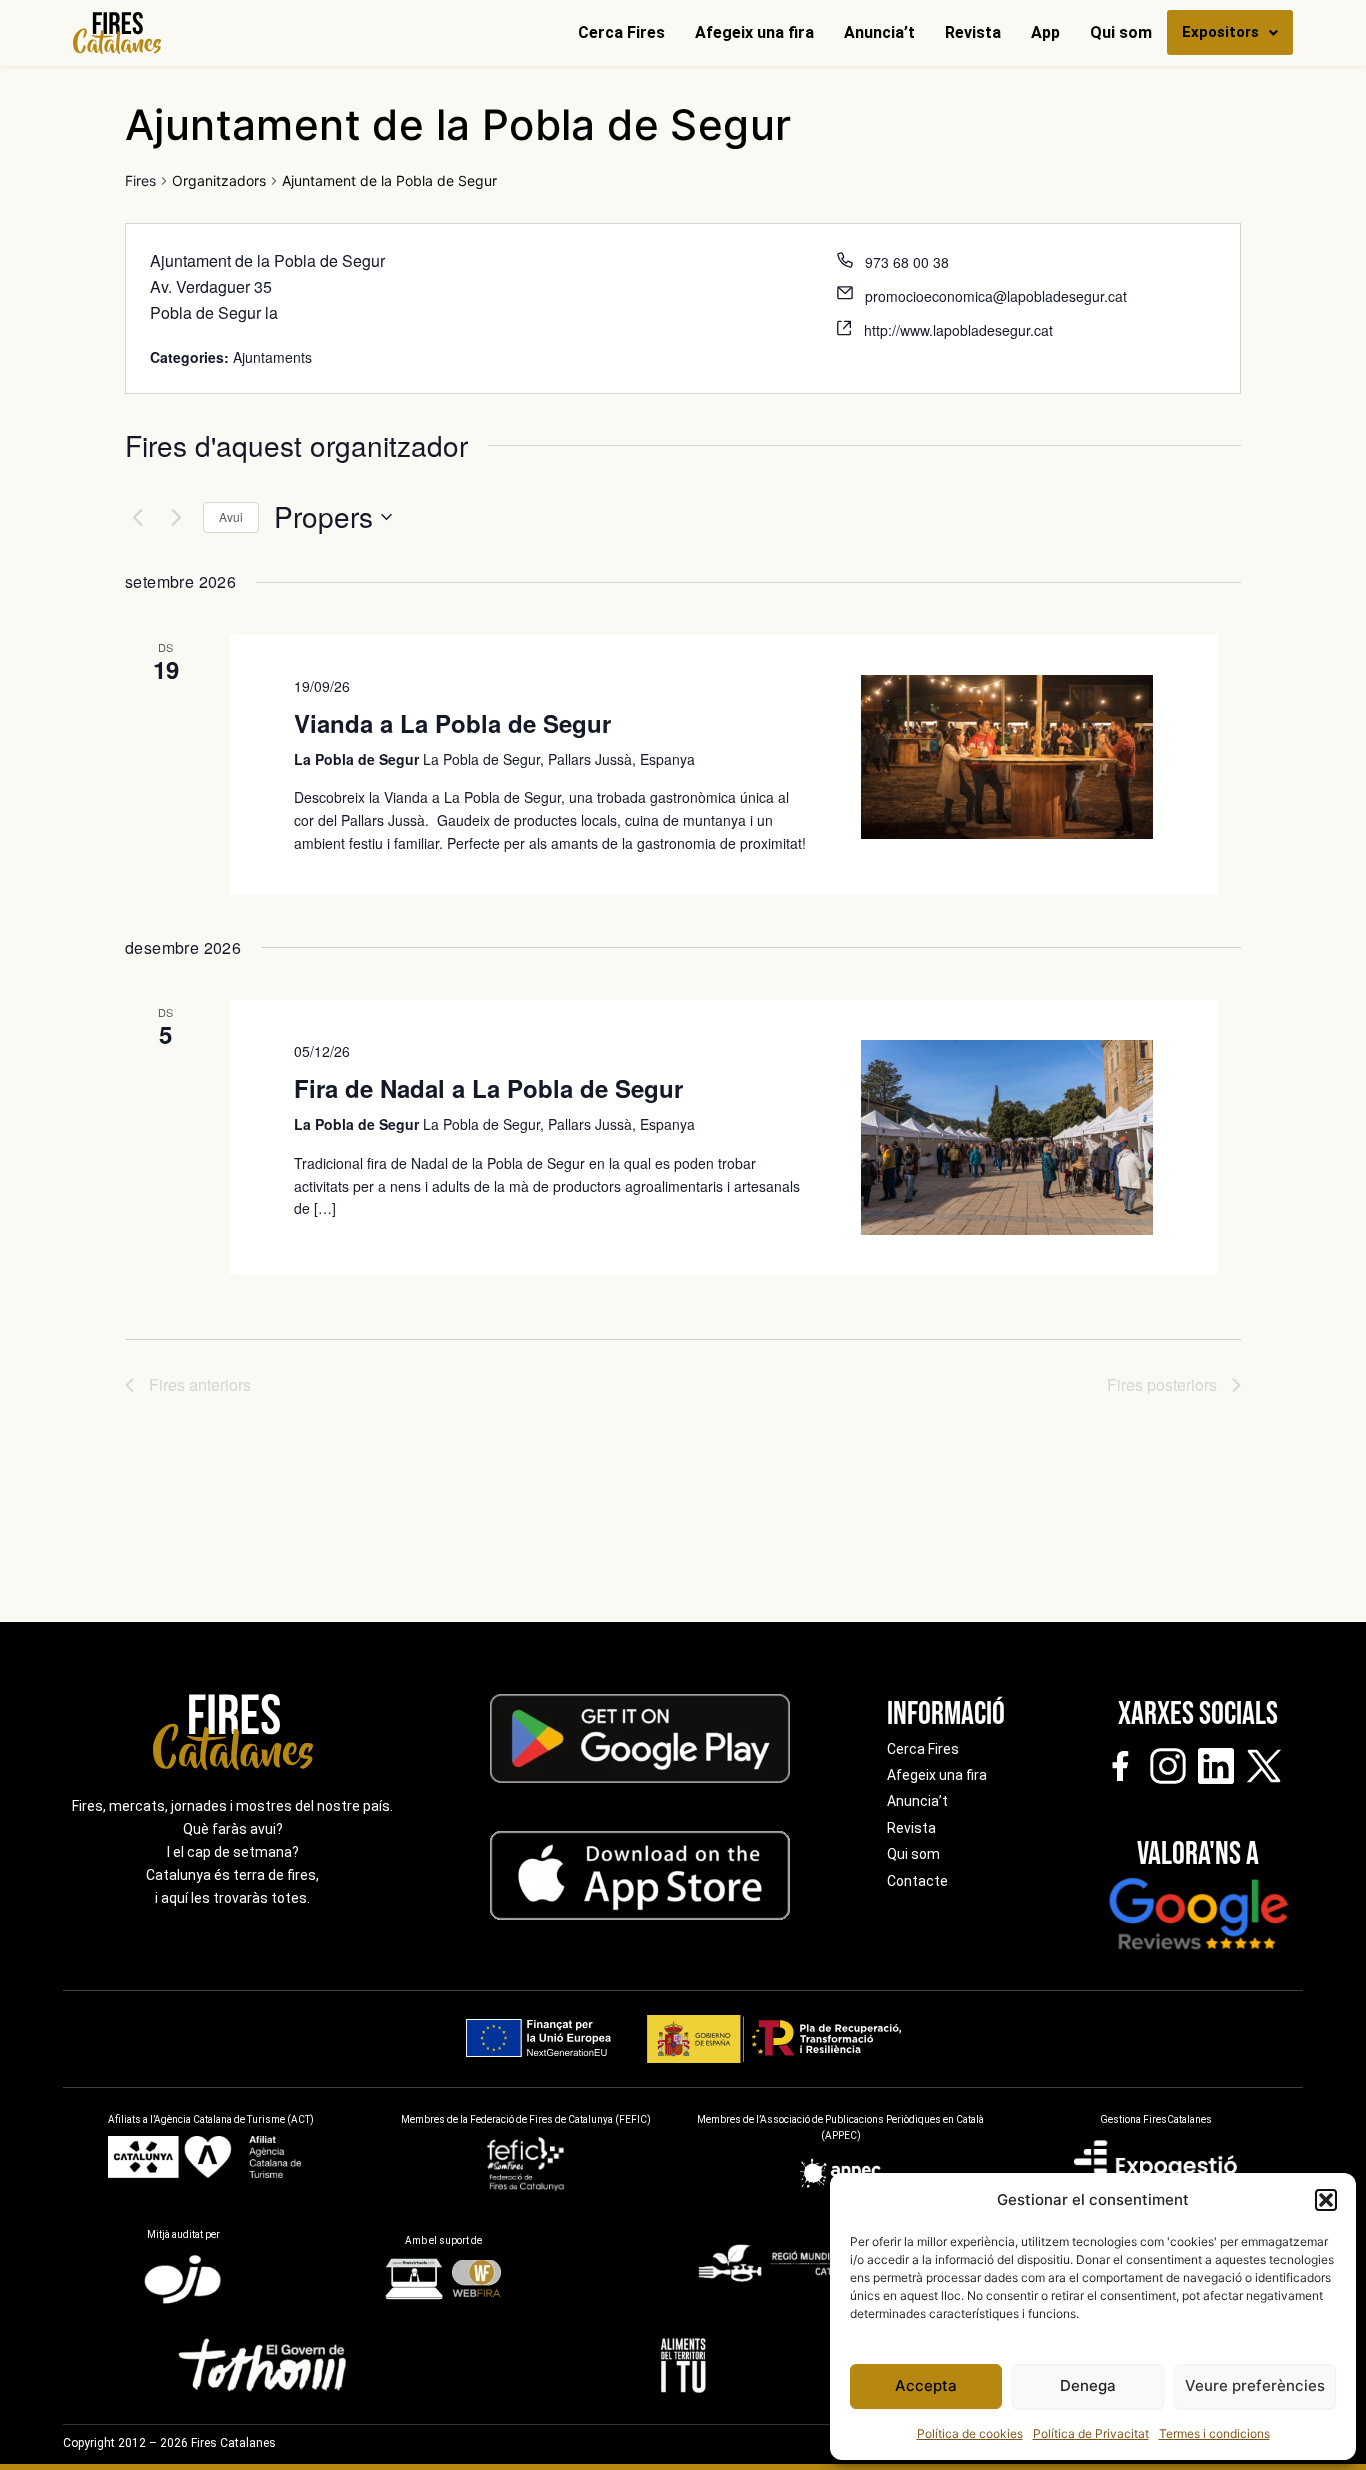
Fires (140, 180)
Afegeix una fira (754, 32)
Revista (973, 32)
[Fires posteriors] (176, 517)
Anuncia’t (879, 32)
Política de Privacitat (1091, 2433)
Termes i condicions (1214, 2433)
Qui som (1121, 32)
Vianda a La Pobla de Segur (452, 723)
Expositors (1220, 32)
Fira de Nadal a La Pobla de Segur (488, 1088)
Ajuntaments (272, 357)
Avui (231, 516)
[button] (1326, 2200)
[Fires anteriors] (137, 517)
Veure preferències (1255, 2385)
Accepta (926, 2385)
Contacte (917, 1881)
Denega (1088, 2385)
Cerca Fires (621, 32)
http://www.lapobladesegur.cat (958, 330)
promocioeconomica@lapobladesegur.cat (996, 296)
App (1045, 32)
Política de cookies (970, 2433)
